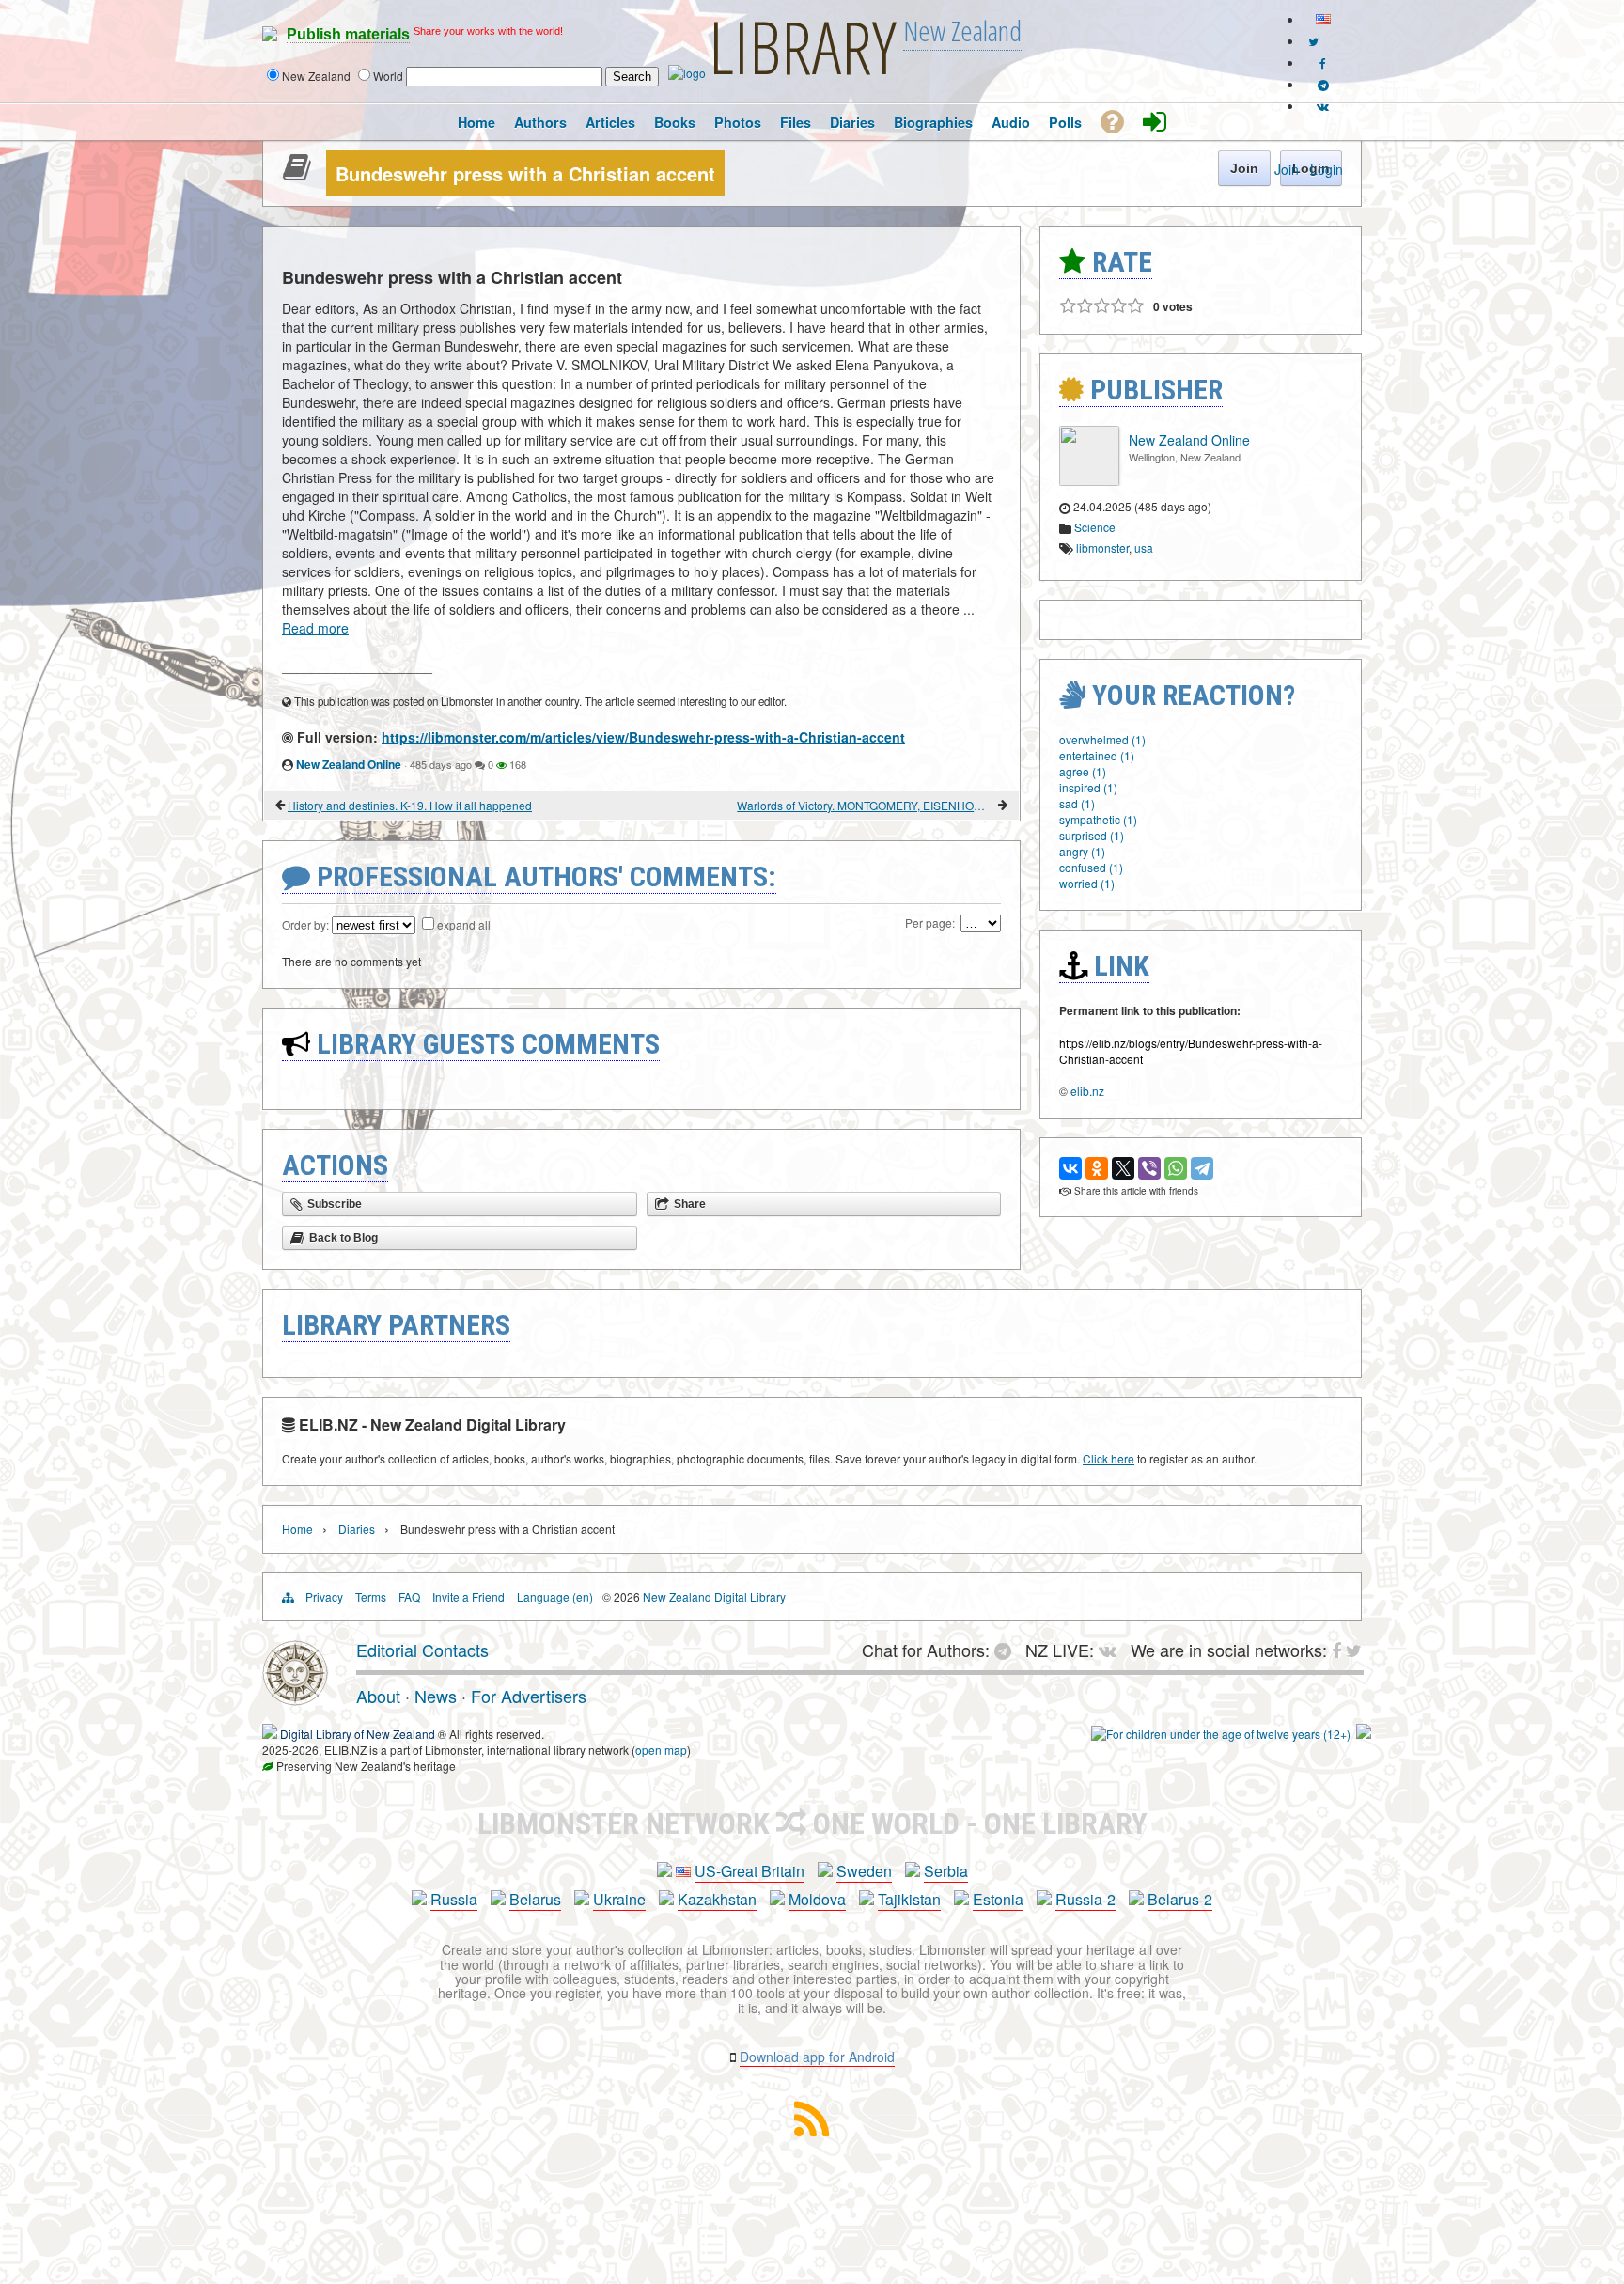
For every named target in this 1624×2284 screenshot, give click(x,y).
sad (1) (1077, 803)
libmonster (1102, 548)
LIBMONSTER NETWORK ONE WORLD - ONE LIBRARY (812, 1823)
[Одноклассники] (1097, 1168)
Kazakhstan (717, 1899)
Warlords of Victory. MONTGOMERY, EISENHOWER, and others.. (866, 805)
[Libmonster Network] (1221, 1734)
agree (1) (1083, 771)
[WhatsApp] (1176, 1168)
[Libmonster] (295, 1698)
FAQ (409, 1596)
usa (1144, 548)
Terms (371, 1596)
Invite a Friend (468, 1596)
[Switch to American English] (1323, 19)
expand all (464, 924)
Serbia (946, 1871)
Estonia (998, 1899)
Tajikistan (909, 1899)
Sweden (864, 1871)
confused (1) (1091, 867)
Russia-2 (1085, 1899)
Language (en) (555, 1596)
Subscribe (335, 1204)
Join (1287, 169)
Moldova (817, 1899)
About (378, 1696)
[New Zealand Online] (1089, 481)
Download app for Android (817, 2057)
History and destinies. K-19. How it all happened (410, 805)
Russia (454, 1899)
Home (297, 1529)
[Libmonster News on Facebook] (1323, 63)
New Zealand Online (349, 764)
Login (1327, 169)
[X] (1123, 1168)
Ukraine (619, 1899)
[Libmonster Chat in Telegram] (1007, 1650)
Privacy (324, 1596)
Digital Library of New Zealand (358, 1734)
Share (690, 1204)
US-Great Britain (750, 1871)
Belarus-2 (1180, 1899)
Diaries (357, 1529)
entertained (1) (1097, 755)
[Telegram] (1202, 1168)
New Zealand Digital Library (714, 1596)
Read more (315, 628)
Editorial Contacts (422, 1650)
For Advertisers (529, 1696)
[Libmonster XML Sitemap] (812, 2130)
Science (1095, 527)
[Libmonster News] (1313, 41)
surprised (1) (1092, 835)
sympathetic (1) (1098, 819)
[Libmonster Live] (1323, 106)
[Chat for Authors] (1323, 84)
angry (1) (1082, 851)
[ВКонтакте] (1070, 1168)
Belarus (535, 1899)
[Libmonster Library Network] (1364, 1734)
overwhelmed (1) (1102, 739)
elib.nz (1087, 1091)
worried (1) (1087, 883)
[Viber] (1149, 1168)
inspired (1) (1088, 787)
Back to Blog (344, 1238)
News (436, 1696)
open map (661, 1750)
